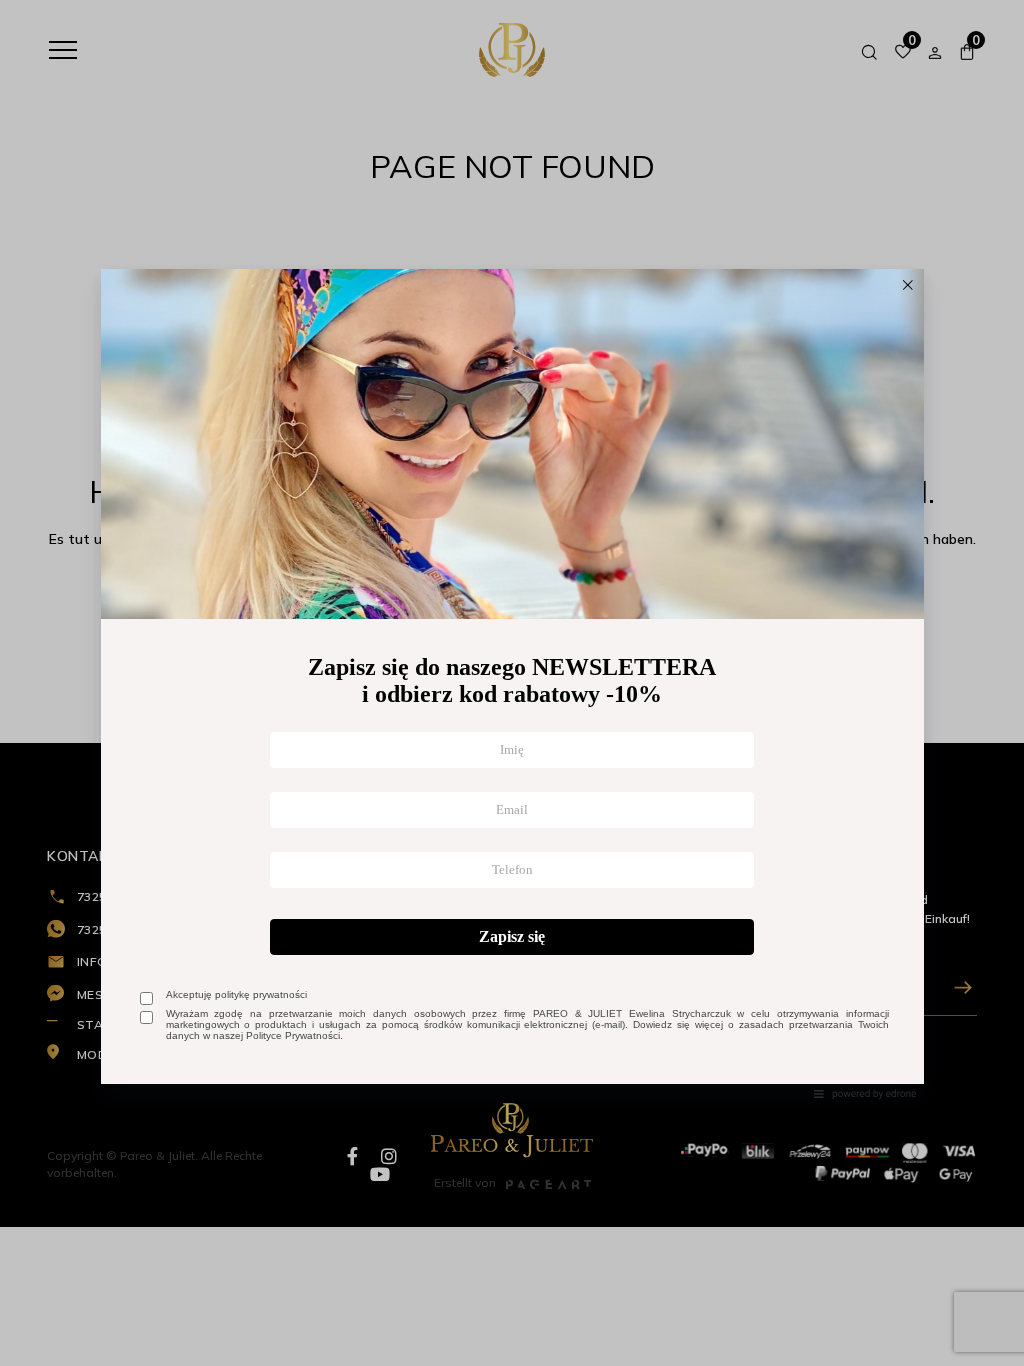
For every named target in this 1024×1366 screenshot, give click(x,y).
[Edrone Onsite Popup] (512, 683)
